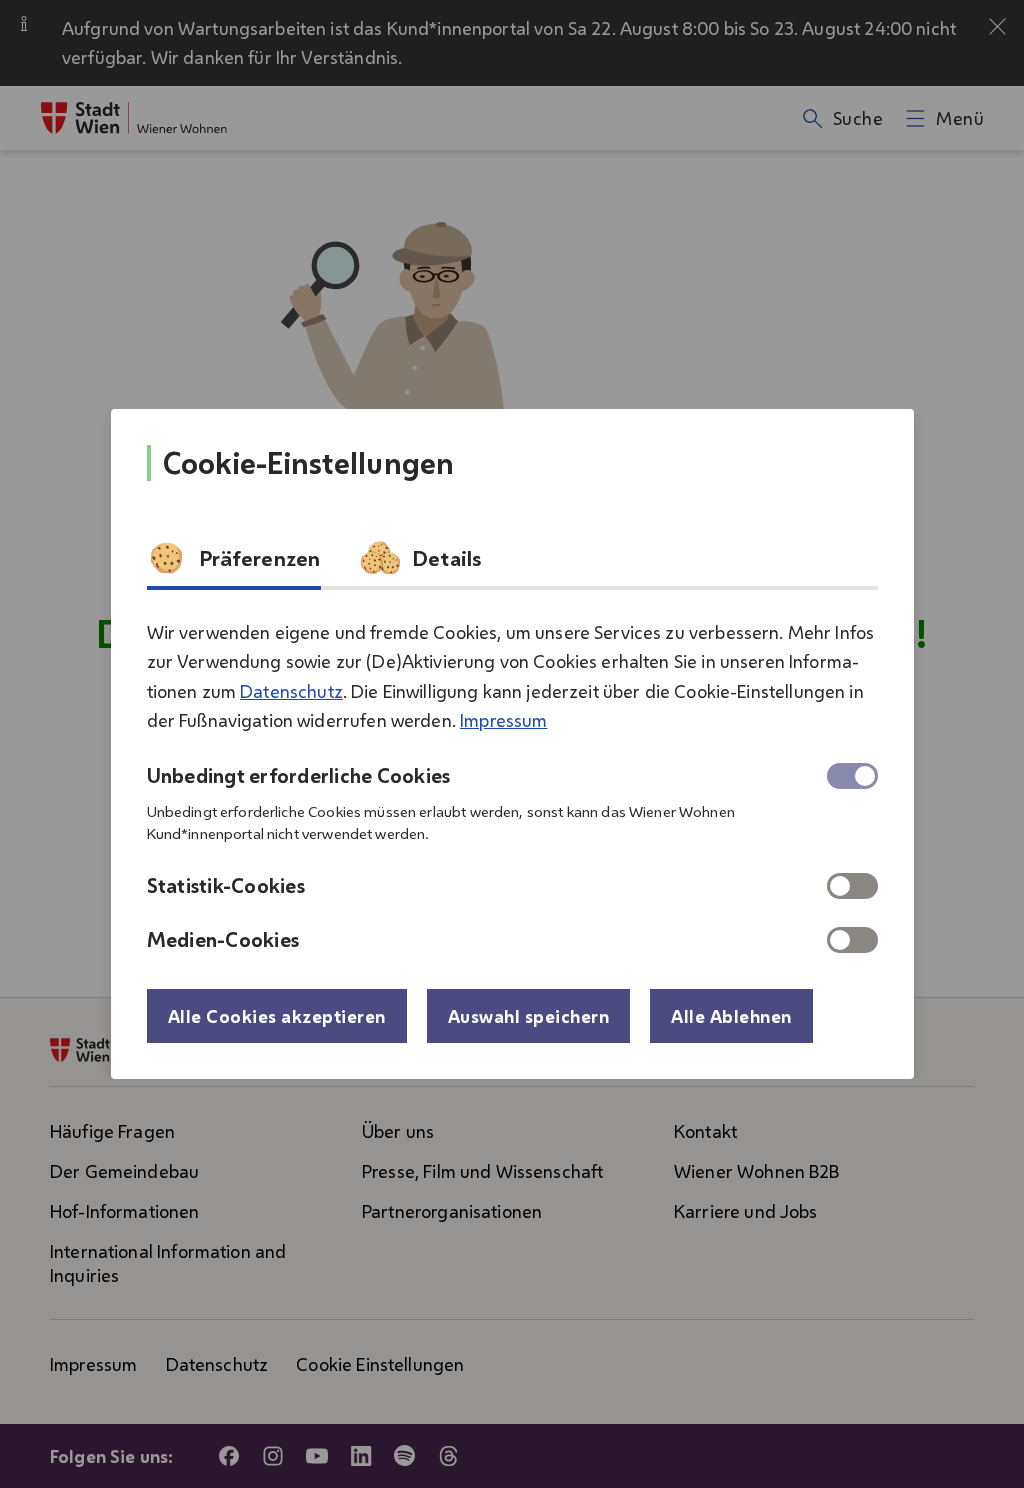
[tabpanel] (512, 778)
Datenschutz (291, 691)
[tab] (234, 564)
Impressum (503, 720)
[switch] (852, 886)
